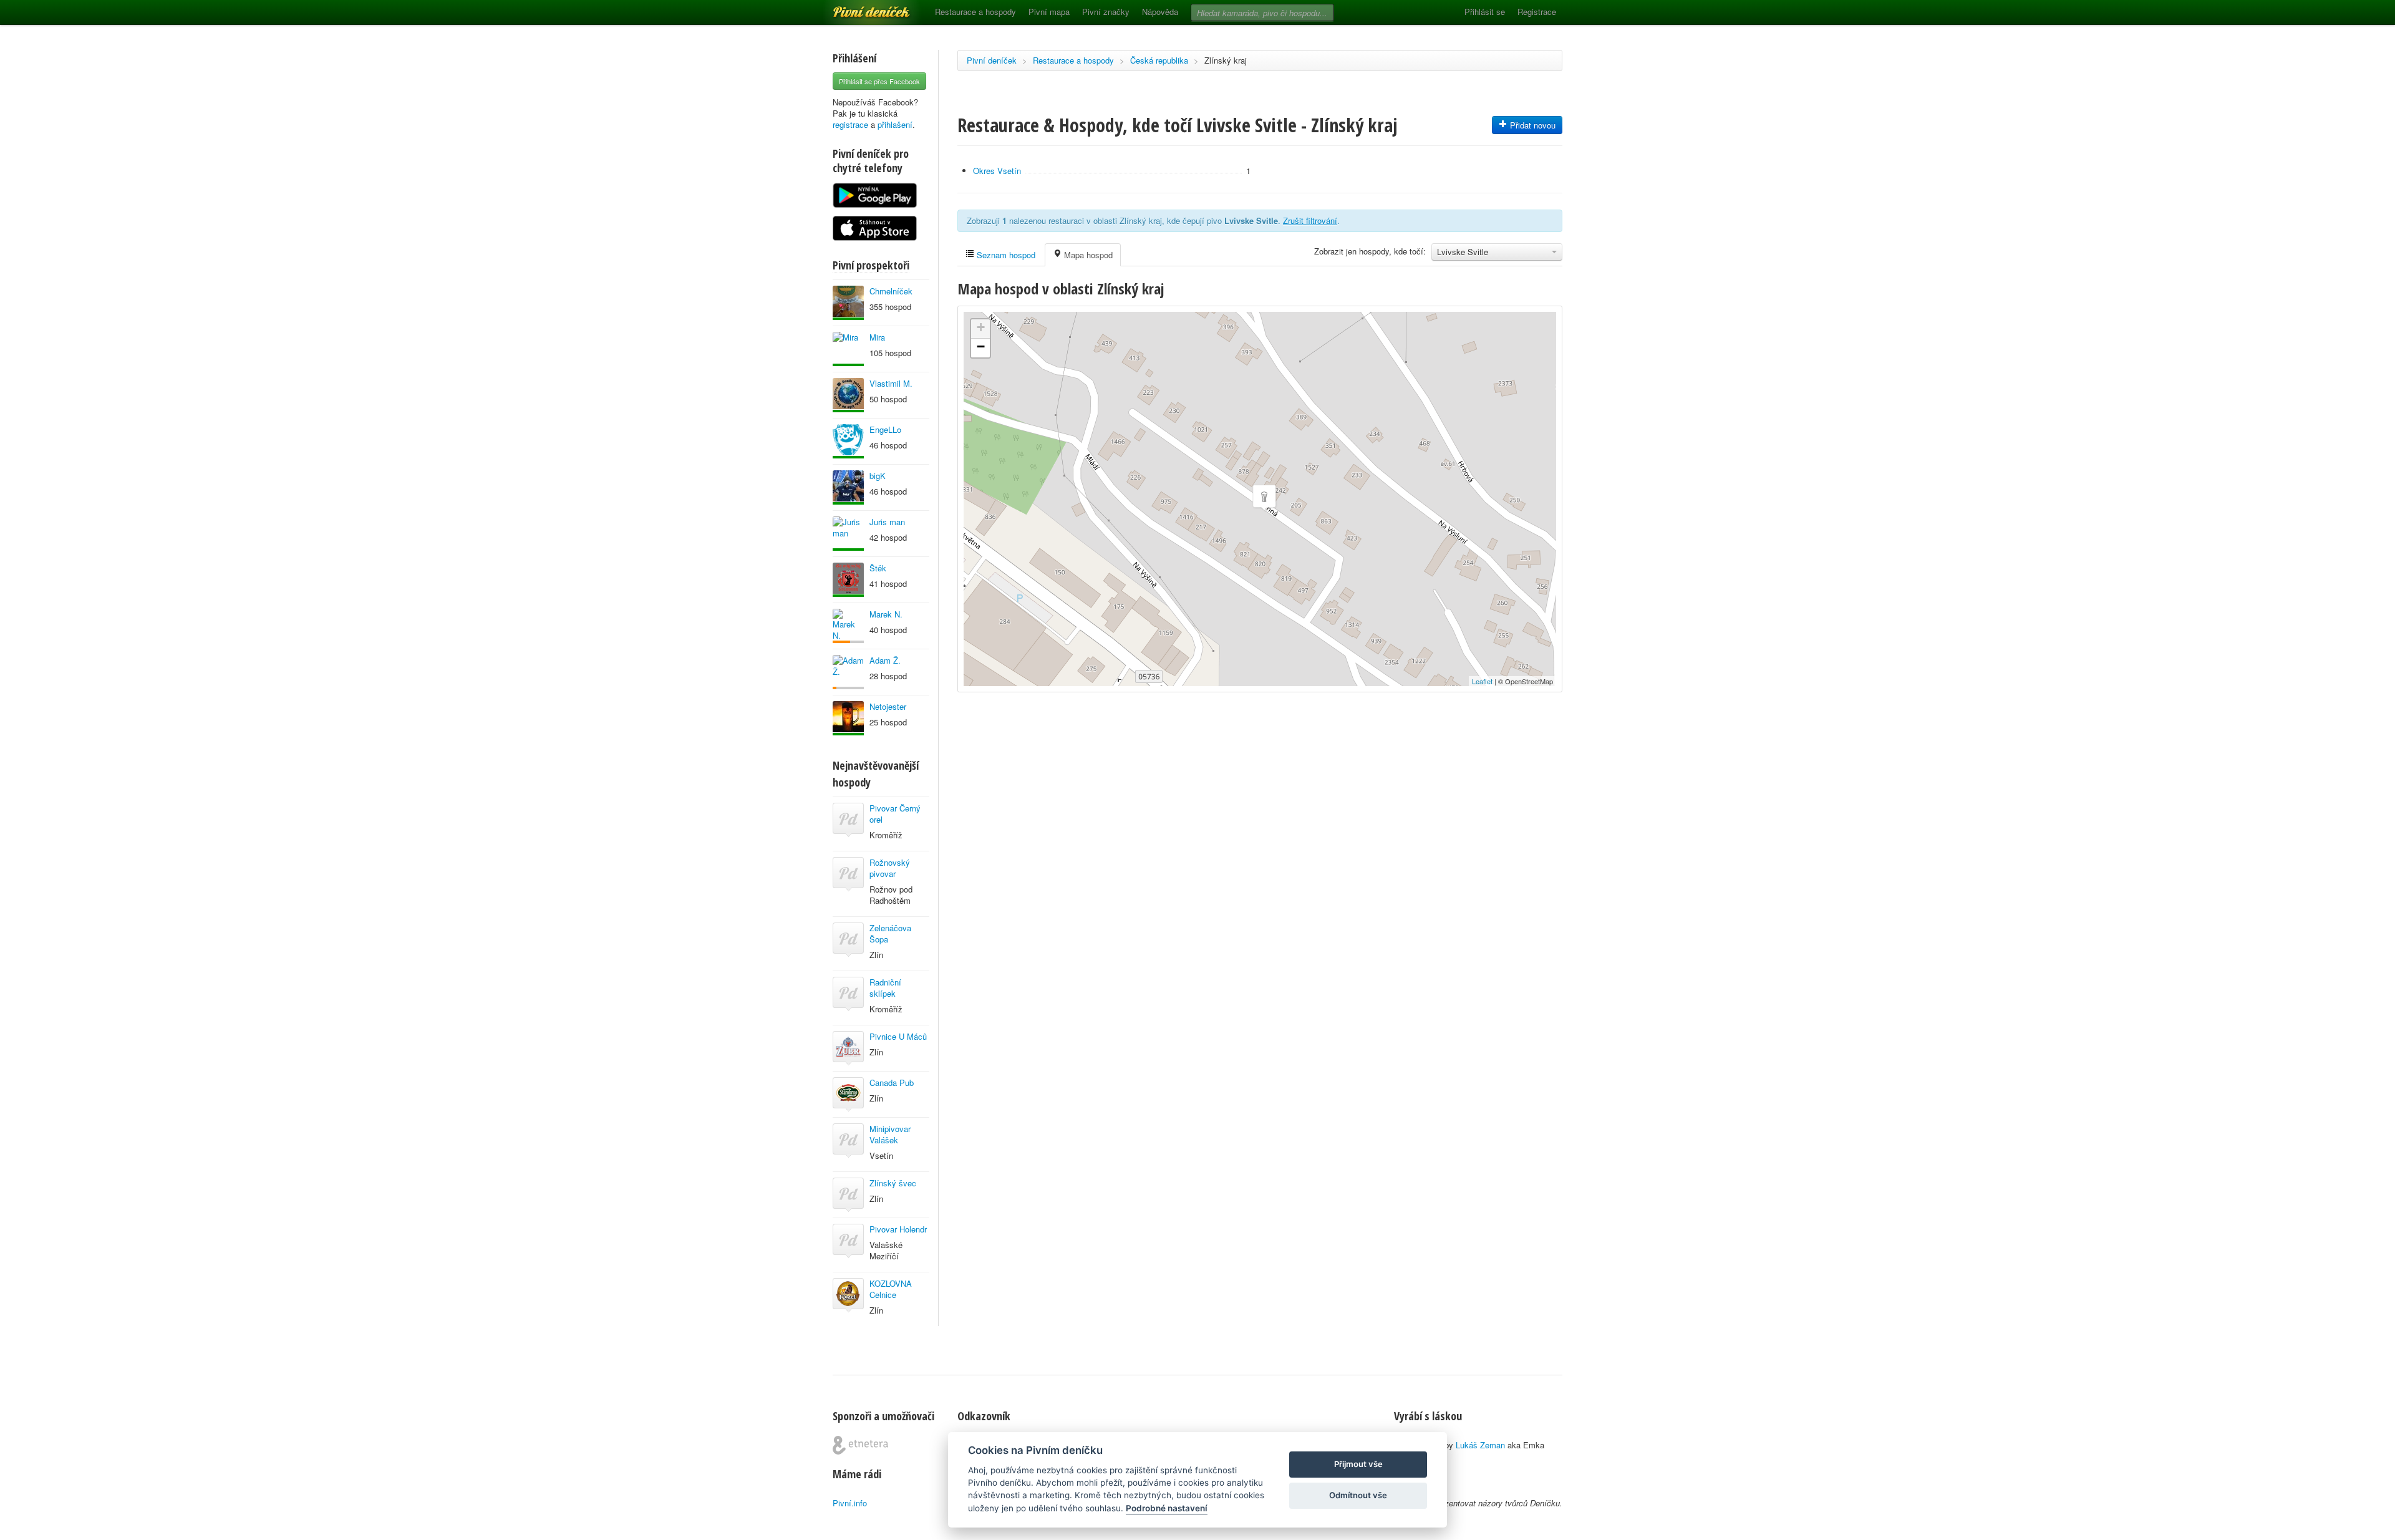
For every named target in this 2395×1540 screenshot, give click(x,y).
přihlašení (895, 124)
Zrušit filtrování (1310, 220)
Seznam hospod (1005, 255)
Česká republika (1159, 60)
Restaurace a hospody (975, 12)
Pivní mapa (1049, 12)
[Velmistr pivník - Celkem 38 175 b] (848, 349)
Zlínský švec (893, 1183)
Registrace (1537, 12)
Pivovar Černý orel (895, 814)
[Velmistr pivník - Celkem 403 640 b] (848, 395)
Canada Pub (892, 1082)
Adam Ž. (885, 660)
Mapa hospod (1087, 255)
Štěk (878, 568)
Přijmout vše (1358, 1464)
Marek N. (886, 614)
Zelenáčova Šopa (890, 933)
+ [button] (981, 327)
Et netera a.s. (860, 1445)
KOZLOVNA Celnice (891, 1289)
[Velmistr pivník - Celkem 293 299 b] (848, 303)
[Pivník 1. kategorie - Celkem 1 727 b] (848, 626)
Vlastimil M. (891, 383)
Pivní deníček (858, 7)
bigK (878, 476)
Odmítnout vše (1358, 1495)
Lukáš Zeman (1480, 1445)
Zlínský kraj (1226, 60)
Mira (877, 337)
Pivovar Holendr (898, 1229)
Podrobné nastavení (1167, 1508)
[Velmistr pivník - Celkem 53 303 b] (848, 441)
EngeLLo (885, 429)
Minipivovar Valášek (890, 1134)
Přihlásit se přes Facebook (879, 81)
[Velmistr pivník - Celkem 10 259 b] (848, 580)
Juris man (887, 522)
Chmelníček (891, 291)
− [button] (981, 346)
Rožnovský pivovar (890, 868)
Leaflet (1482, 681)
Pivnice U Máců (898, 1036)
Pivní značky (1106, 12)
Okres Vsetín (997, 171)
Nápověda (1160, 12)
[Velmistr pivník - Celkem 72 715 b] (848, 487)
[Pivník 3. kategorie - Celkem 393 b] (848, 672)
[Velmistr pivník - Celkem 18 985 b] (848, 718)
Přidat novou (1531, 125)
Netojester (888, 706)
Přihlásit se (1485, 12)
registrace (850, 124)
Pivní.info (850, 1503)
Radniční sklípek (885, 988)
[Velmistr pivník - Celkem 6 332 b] (848, 534)
